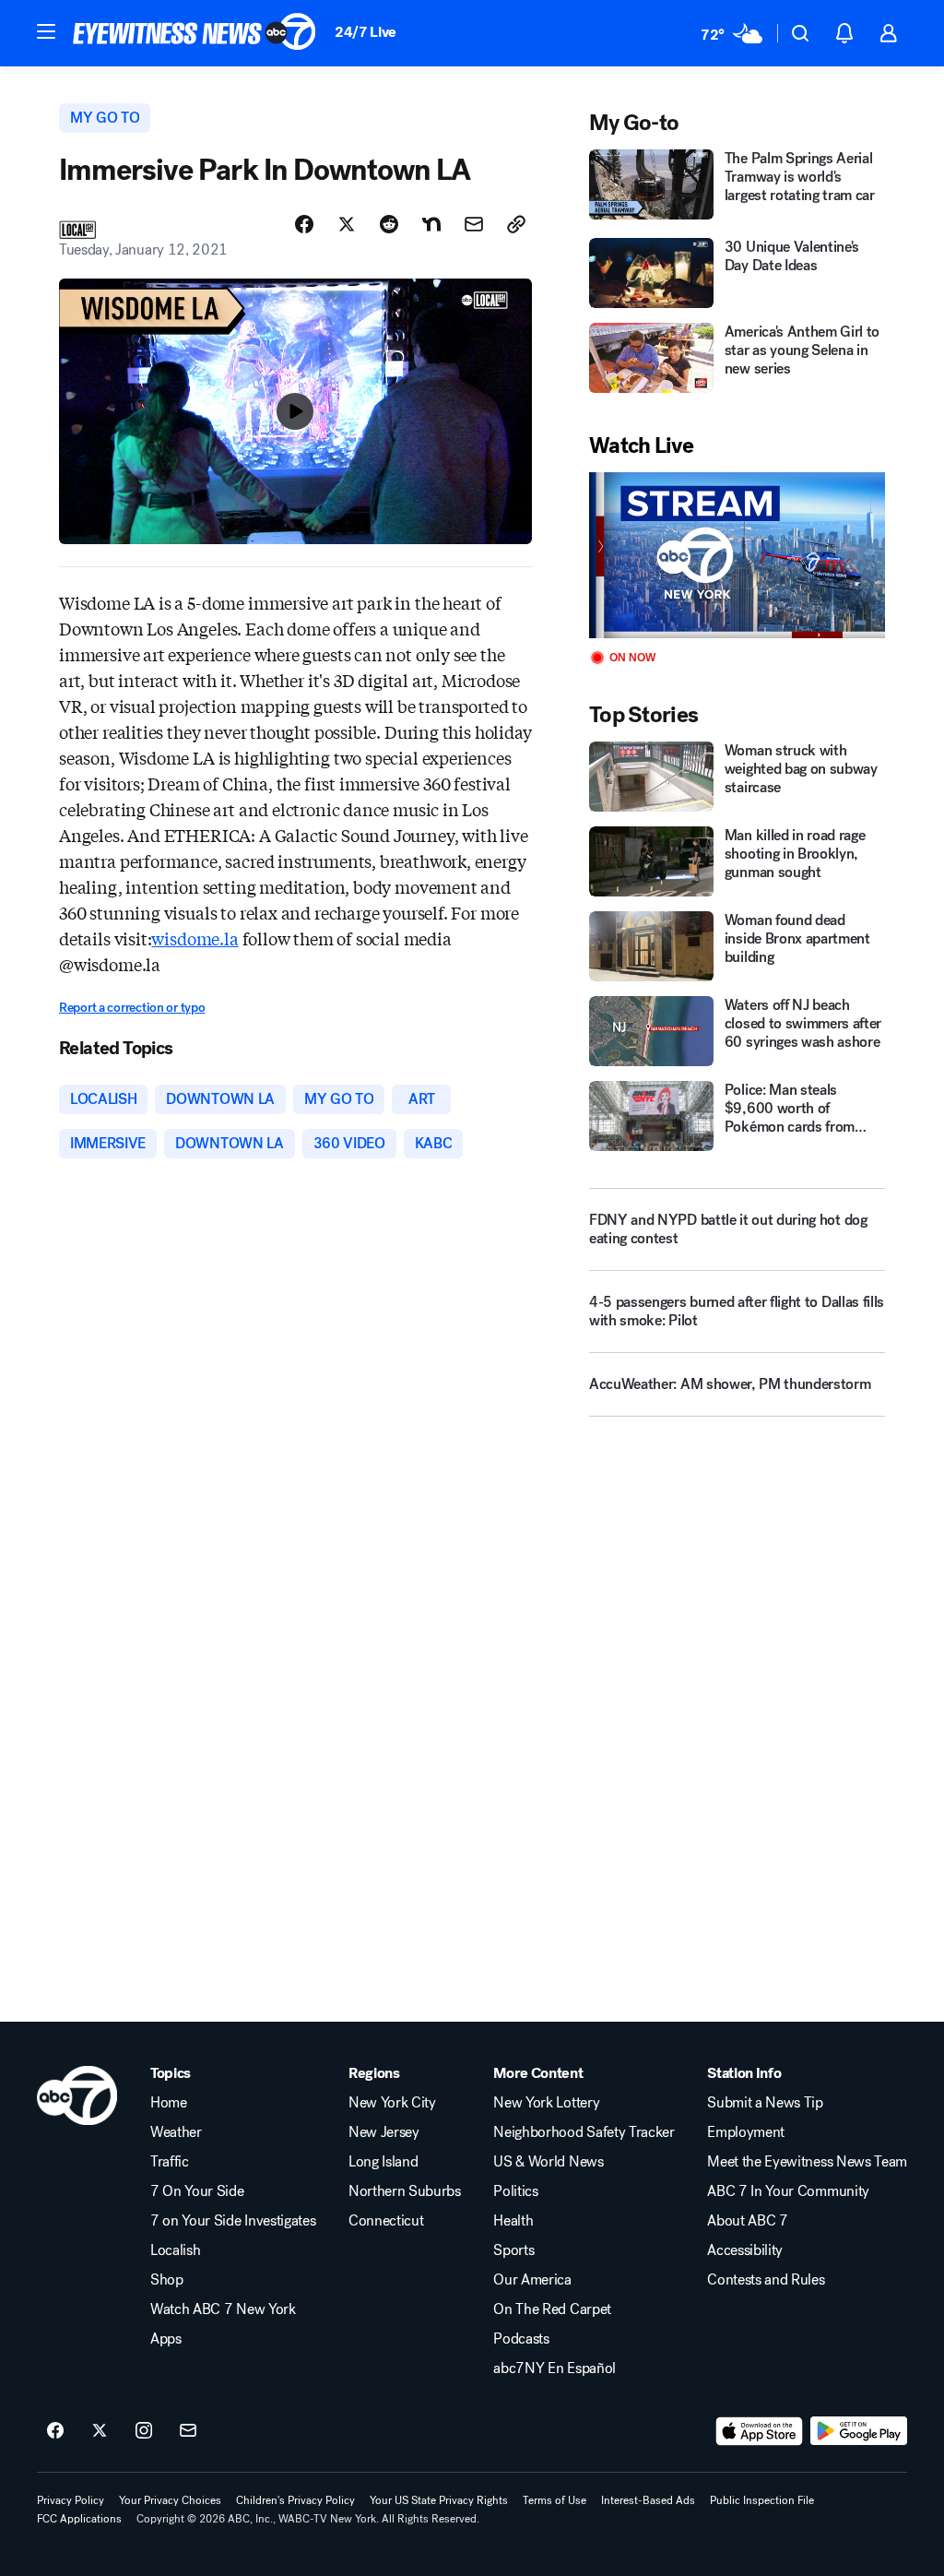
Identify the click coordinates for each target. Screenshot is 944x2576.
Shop (167, 2280)
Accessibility (745, 2250)
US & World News (548, 2162)
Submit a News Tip (765, 2103)
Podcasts (521, 2339)
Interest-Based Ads (648, 2500)
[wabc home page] (77, 2095)
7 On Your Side (197, 2191)
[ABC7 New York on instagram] (144, 2431)
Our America (532, 2280)
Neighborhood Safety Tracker (584, 2132)
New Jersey (384, 2132)
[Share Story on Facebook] (304, 224)
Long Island (383, 2162)
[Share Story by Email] (474, 224)
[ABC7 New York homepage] (195, 33)
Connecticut (386, 2221)
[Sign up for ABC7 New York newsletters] (188, 2431)
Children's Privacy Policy (295, 2500)
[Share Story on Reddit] (389, 224)
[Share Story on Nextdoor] (431, 224)
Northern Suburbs (405, 2191)
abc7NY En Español (555, 2368)
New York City (392, 2103)
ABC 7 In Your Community (788, 2191)
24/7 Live (366, 32)
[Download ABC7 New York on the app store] (760, 2431)
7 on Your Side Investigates (233, 2221)
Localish (175, 2250)
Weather (176, 2132)
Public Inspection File (762, 2500)
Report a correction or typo (132, 1008)
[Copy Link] (516, 224)
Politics (515, 2191)
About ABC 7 (747, 2221)
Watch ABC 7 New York (223, 2309)
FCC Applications (79, 2519)
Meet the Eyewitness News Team (807, 2162)
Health (513, 2221)
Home (169, 2103)
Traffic (170, 2162)
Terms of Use (555, 2500)
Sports (513, 2250)
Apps (166, 2339)
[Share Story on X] (347, 224)
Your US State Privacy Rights (439, 2500)
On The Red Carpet (552, 2309)
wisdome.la (195, 938)
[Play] (737, 556)
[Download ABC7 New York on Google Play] (859, 2431)
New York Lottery (546, 2103)
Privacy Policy (71, 2500)
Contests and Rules (766, 2280)
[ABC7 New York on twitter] (100, 2431)
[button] (46, 31)
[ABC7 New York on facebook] (55, 2431)
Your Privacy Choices (170, 2500)
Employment (746, 2132)
